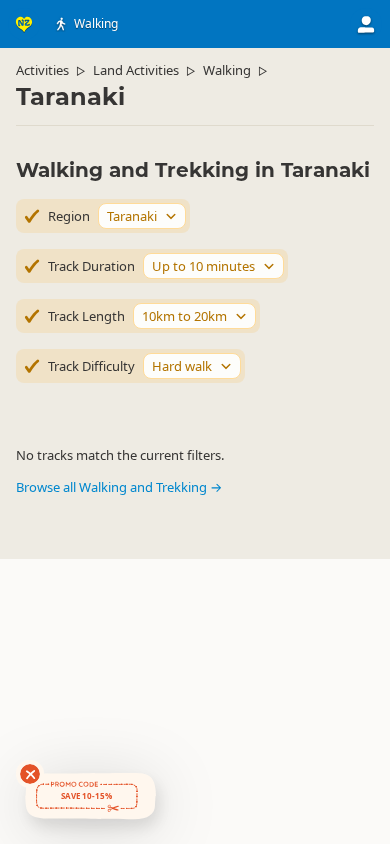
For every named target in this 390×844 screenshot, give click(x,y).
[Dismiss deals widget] (30, 774)
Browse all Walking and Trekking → (119, 487)
